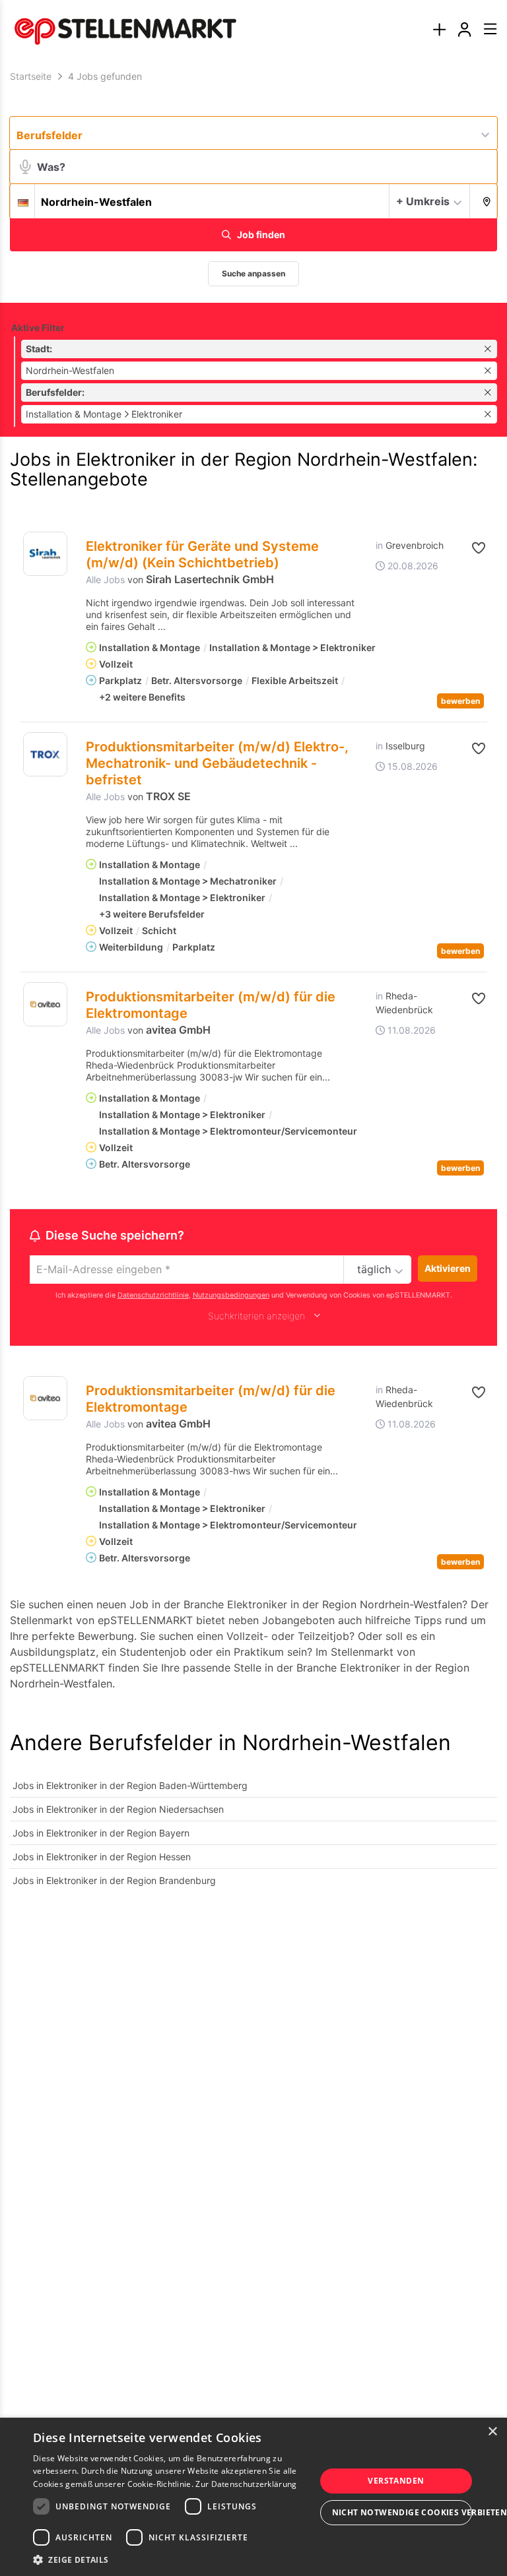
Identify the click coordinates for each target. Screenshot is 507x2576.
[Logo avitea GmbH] (45, 1004)
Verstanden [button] (396, 2481)
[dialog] (253, 2497)
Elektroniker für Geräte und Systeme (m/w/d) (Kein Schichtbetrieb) (202, 554)
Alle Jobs (105, 580)
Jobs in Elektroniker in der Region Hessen (102, 1857)
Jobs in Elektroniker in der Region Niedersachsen (118, 1809)
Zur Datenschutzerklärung (246, 2484)
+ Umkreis (423, 201)
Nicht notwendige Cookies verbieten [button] (402, 2512)
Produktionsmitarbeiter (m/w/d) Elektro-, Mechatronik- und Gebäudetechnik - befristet (217, 763)
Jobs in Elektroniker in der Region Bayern (101, 1833)
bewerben (460, 701)
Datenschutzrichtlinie (153, 1295)
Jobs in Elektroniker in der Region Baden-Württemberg (130, 1785)
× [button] (492, 2432)
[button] (484, 201)
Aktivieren (448, 1268)
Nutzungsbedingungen (231, 1295)
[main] (253, 988)
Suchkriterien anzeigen (256, 1316)
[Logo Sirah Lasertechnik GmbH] (45, 554)
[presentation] (439, 30)
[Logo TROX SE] (45, 754)
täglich (374, 1269)
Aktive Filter (38, 328)
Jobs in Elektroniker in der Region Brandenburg (114, 1880)
